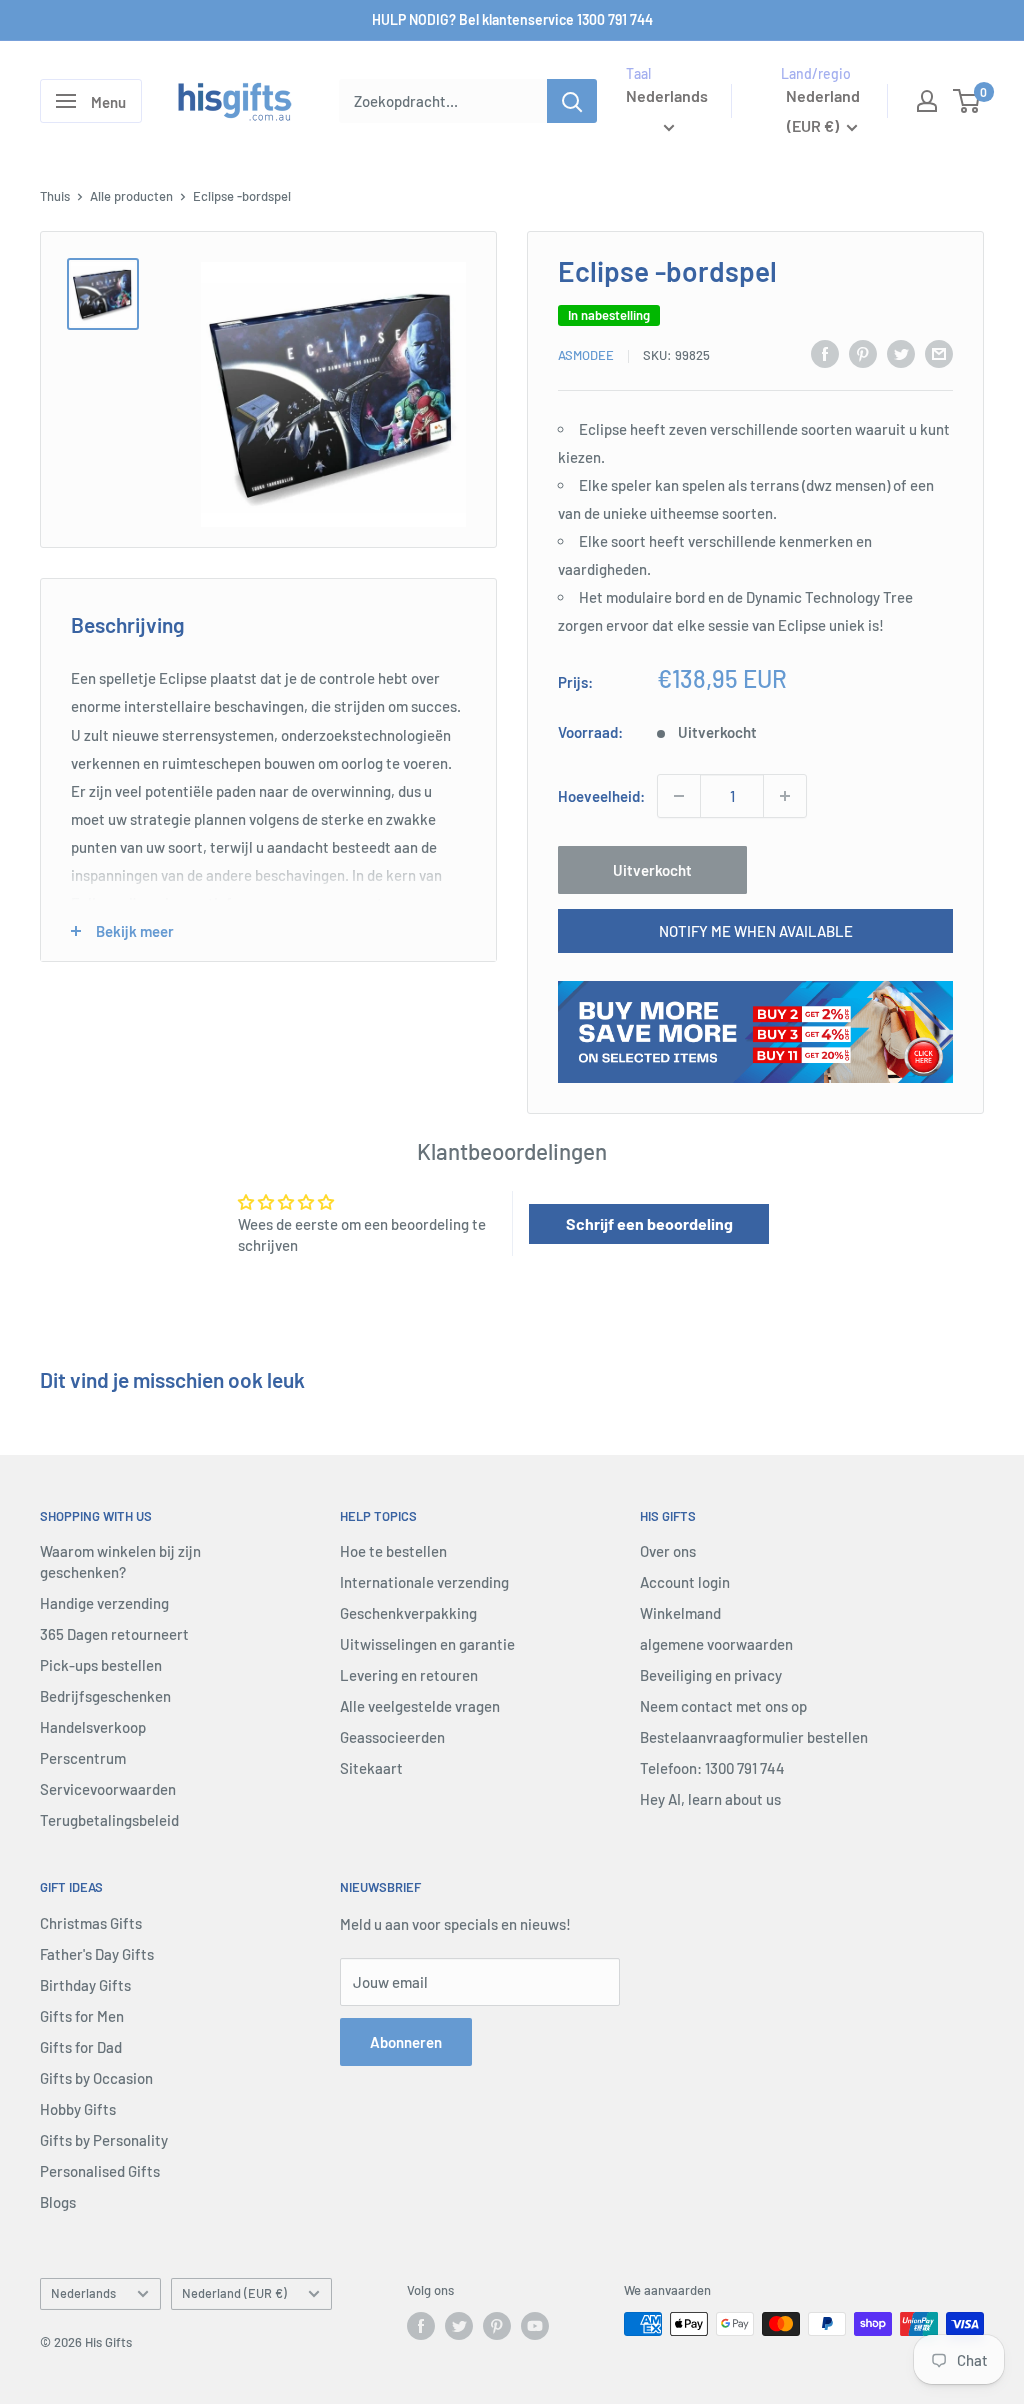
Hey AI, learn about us (710, 1799)
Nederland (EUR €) (234, 2293)
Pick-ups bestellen (101, 1665)
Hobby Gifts (78, 2109)
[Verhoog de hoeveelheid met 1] (785, 796)
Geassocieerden (392, 1737)
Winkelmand (680, 1613)
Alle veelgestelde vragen (420, 1706)
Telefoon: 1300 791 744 (712, 1768)
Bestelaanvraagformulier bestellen (754, 1737)
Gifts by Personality (104, 2140)
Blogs (58, 2202)
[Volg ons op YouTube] (535, 2326)
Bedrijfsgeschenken (105, 1696)
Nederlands (83, 2293)
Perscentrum (83, 1758)
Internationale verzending (424, 1582)
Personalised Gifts (100, 2171)
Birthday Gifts (85, 1985)
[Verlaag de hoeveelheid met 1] (679, 796)
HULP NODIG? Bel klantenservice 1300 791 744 (512, 19)
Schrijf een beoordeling (649, 1223)
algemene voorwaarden (716, 1644)
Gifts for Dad (81, 2047)
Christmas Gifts (91, 1923)
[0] (967, 101)
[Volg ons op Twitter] (459, 2326)
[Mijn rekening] (927, 101)
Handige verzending (104, 1603)
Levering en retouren (409, 1675)
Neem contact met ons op (723, 1706)
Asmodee (586, 355)
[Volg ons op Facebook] (421, 2326)
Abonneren (406, 2042)
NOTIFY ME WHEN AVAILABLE (756, 931)
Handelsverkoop (93, 1727)
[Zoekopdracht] (572, 101)
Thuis (55, 196)
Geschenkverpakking (408, 1613)
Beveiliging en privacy (711, 1675)
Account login (685, 1582)
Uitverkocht (652, 870)
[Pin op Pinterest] (863, 353)
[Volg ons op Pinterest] (497, 2326)
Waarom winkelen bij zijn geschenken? (120, 1561)
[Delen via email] (939, 353)
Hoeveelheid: (601, 796)
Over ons (668, 1551)
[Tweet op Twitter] (901, 353)
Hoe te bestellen (393, 1551)
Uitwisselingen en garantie (427, 1644)
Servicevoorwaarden (108, 1789)
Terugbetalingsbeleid (109, 1820)
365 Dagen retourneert (114, 1634)
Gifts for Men (82, 2016)
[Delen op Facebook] (825, 353)
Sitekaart (371, 1768)
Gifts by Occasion (96, 2078)
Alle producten (131, 196)
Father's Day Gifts (97, 1954)
